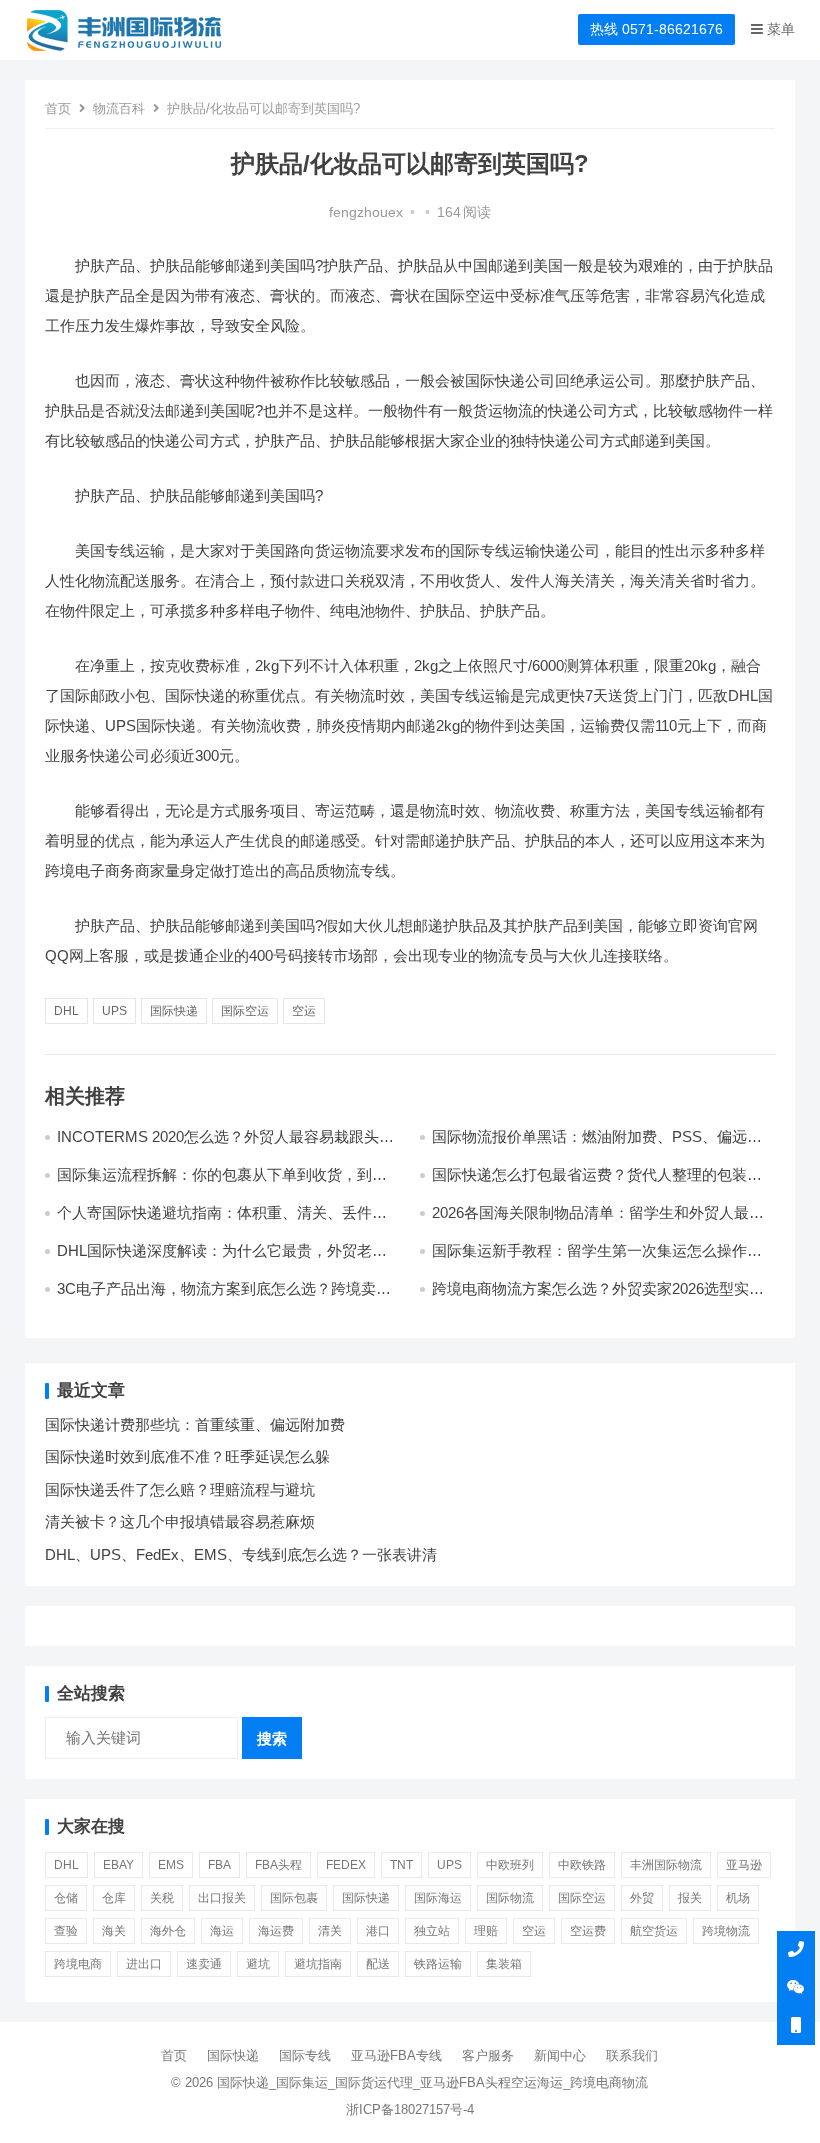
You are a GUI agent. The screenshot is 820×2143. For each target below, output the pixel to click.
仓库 (114, 1898)
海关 (114, 1931)
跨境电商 (78, 1964)
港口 (378, 1931)
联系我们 (632, 2055)
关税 (162, 1898)
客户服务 (488, 2055)
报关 (690, 1898)
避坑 (258, 1964)
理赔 (486, 1931)
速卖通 (204, 1964)
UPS (114, 1011)
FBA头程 (278, 1865)
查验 (66, 1931)
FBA (219, 1865)
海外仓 (168, 1931)
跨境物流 (726, 1931)
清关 (330, 1931)
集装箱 (504, 1964)
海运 (222, 1931)
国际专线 (305, 2055)
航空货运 (654, 1931)
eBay (118, 1865)
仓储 (66, 1898)
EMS (171, 1865)
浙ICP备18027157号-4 (410, 2109)
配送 (378, 1964)
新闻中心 (560, 2055)
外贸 (642, 1898)
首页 (58, 108)
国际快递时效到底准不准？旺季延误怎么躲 (187, 1456)
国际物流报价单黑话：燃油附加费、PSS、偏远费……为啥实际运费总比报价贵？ (589, 1145)
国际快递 (174, 1011)
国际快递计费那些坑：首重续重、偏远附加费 (195, 1424)
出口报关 (222, 1898)
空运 (304, 1011)
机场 (738, 1898)
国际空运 (245, 1011)
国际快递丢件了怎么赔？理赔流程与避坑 (180, 1489)
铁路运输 (438, 1964)
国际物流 (510, 1898)
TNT (401, 1865)
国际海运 (438, 1898)
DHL (66, 1011)
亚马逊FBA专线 (396, 2055)
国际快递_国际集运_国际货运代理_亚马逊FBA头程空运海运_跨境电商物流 (432, 2082)
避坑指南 (318, 1964)
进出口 (144, 1964)
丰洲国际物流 (666, 1865)
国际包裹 (294, 1898)
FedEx (346, 1865)
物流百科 (119, 108)
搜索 (272, 1738)
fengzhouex (366, 212)
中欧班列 (510, 1865)
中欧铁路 (582, 1865)
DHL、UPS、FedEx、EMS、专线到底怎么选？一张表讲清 (241, 1554)
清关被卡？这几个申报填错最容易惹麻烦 (180, 1521)
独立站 (432, 1931)
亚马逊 (744, 1865)
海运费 (276, 1931)
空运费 (588, 1931)
